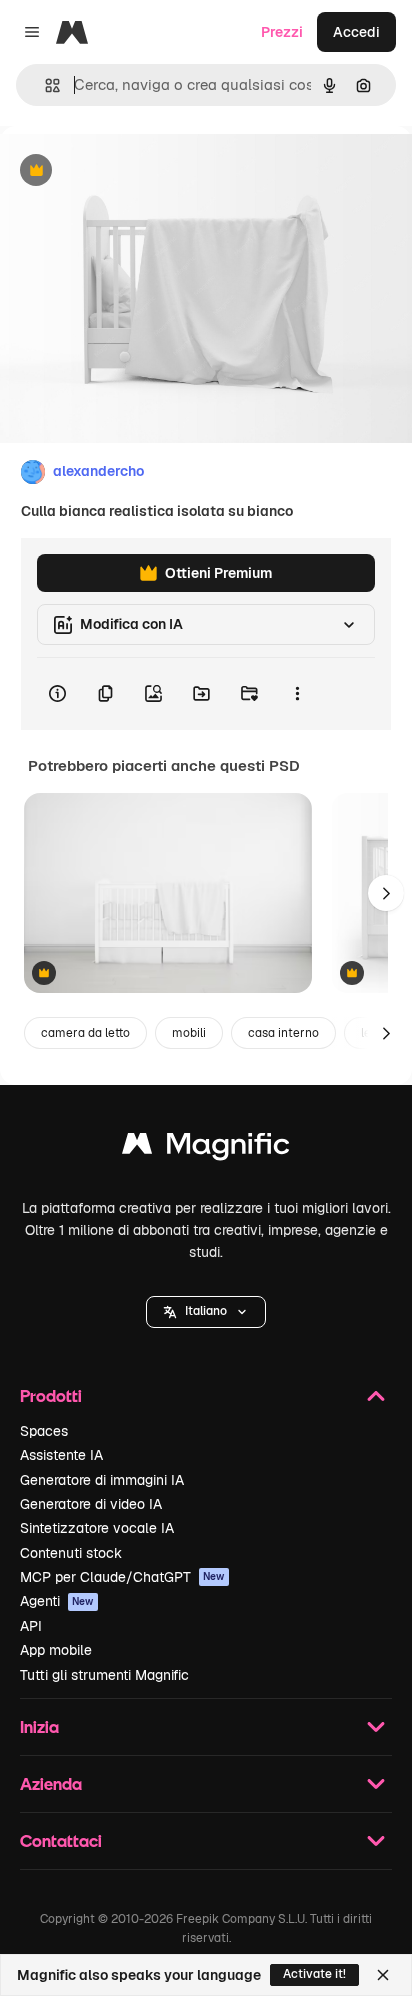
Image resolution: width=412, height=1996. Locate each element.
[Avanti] (386, 893)
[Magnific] (206, 1148)
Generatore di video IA (91, 1504)
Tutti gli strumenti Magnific (104, 1675)
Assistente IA (61, 1455)
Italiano (206, 1311)
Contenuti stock (71, 1553)
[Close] (383, 1975)
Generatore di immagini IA (102, 1480)
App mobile (56, 1650)
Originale (132, 171)
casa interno (283, 1033)
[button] (206, 1312)
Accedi (356, 32)
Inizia (39, 1726)
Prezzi (282, 32)
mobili (189, 1033)
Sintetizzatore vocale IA (97, 1528)
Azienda (51, 1783)
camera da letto (85, 1033)
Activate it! (314, 1974)
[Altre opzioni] (297, 694)
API (31, 1626)
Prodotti (51, 1395)
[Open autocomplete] (44, 85)
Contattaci (61, 1840)
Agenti (57, 1601)
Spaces (44, 1431)
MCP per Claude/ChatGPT (122, 1577)
